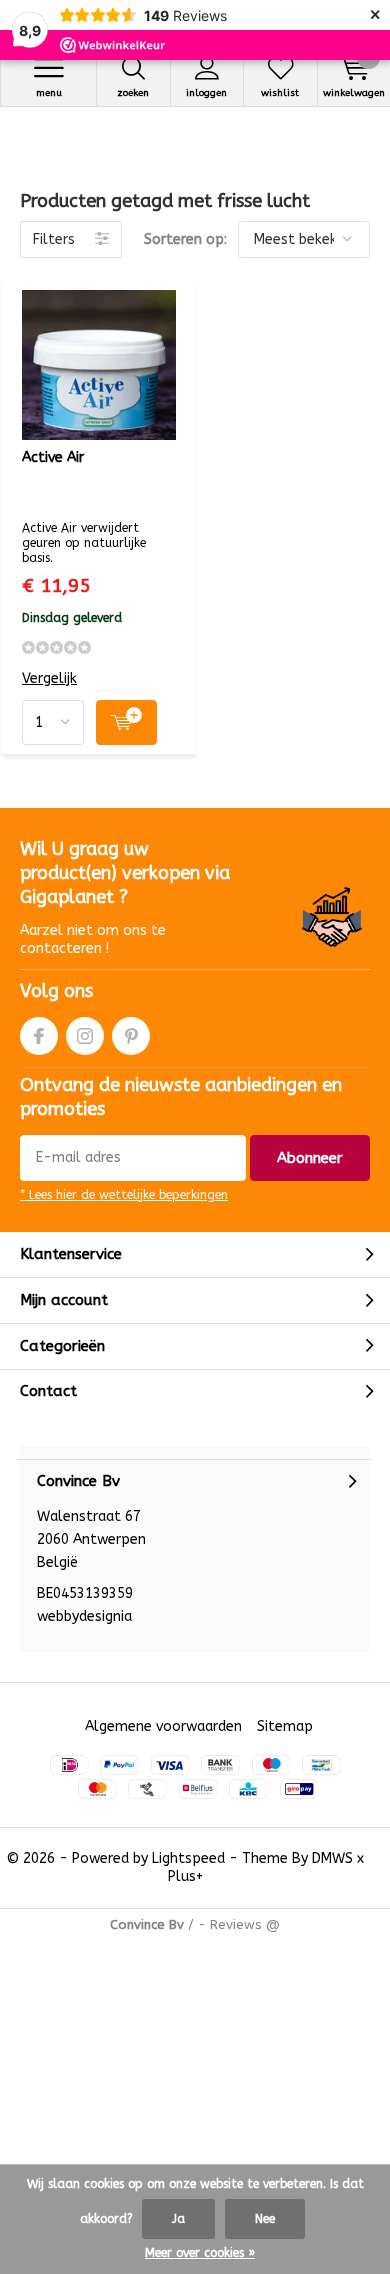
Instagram (85, 1036)
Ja (178, 2219)
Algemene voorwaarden (163, 1726)
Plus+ (185, 1876)
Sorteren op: (185, 239)
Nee (265, 2219)
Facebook (39, 1036)
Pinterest (131, 1036)
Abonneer (310, 1158)
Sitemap (285, 1726)
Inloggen (206, 93)
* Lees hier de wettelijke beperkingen (124, 1195)
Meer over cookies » (200, 2253)
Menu (49, 93)
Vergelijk (49, 678)
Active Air (53, 457)
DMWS (332, 1858)
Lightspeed (188, 1858)
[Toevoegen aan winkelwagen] (126, 722)
